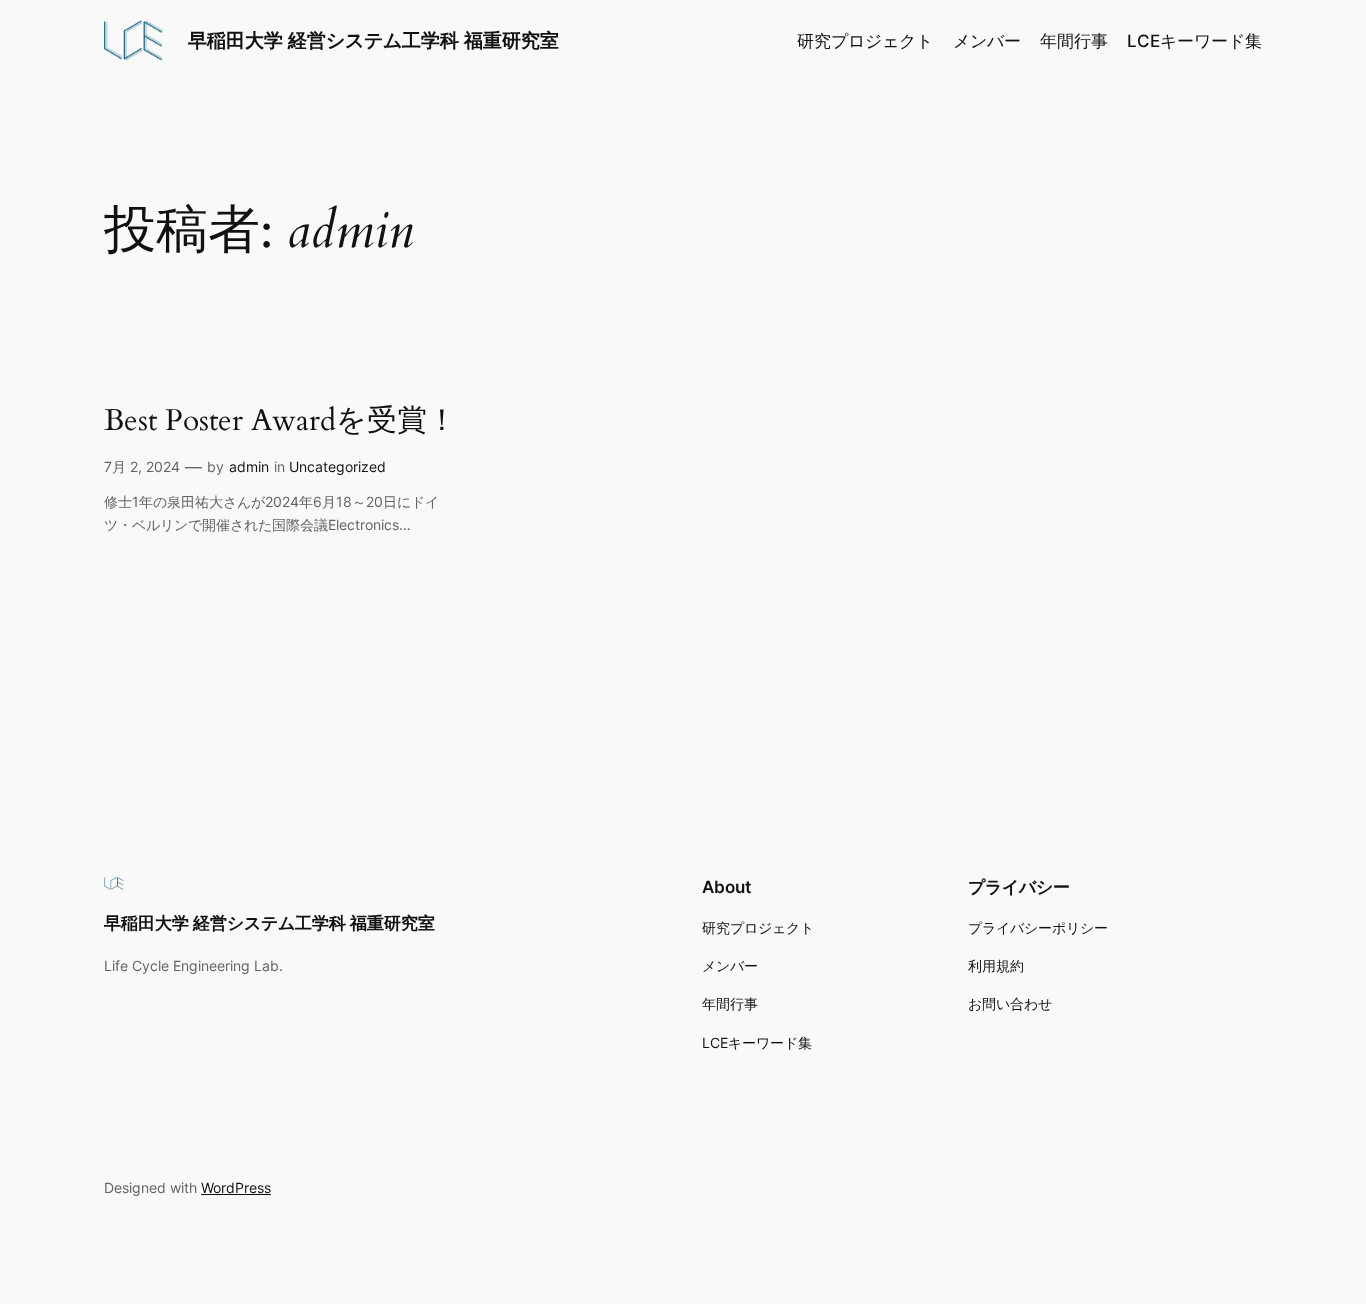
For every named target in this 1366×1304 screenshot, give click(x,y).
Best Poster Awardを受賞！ (280, 422)
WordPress (236, 1187)
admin (249, 466)
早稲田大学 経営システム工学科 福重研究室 (373, 40)
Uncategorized (337, 466)
